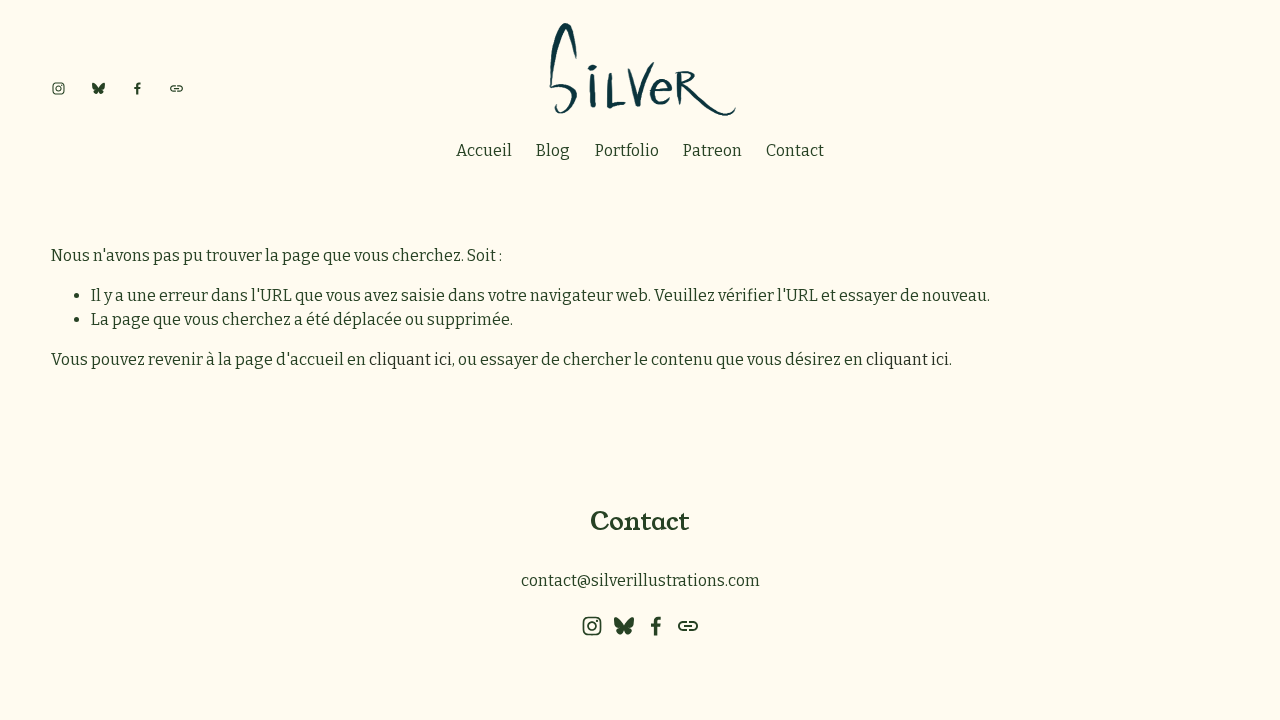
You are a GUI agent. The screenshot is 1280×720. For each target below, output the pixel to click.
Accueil (484, 150)
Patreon (712, 150)
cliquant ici (410, 359)
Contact (795, 150)
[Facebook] (137, 88)
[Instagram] (58, 88)
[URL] (176, 88)
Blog (553, 150)
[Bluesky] (98, 88)
